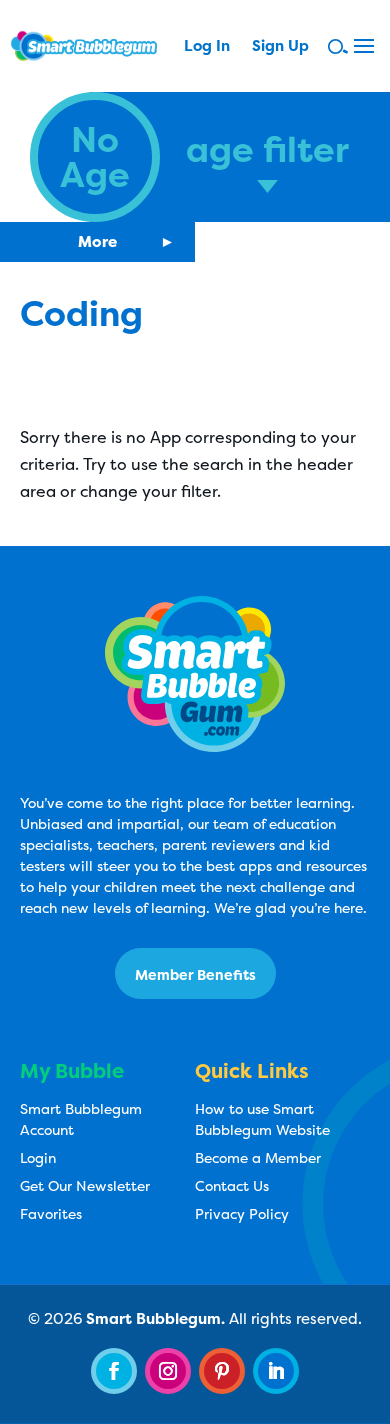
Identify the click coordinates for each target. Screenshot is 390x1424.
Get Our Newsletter (85, 1185)
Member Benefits (195, 974)
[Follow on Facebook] (114, 1371)
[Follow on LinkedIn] (276, 1371)
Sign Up (280, 47)
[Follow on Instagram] (168, 1371)
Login (38, 1157)
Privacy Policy (242, 1213)
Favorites (51, 1213)
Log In (207, 47)
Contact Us (232, 1185)
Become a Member (258, 1157)
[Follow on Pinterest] (222, 1371)
